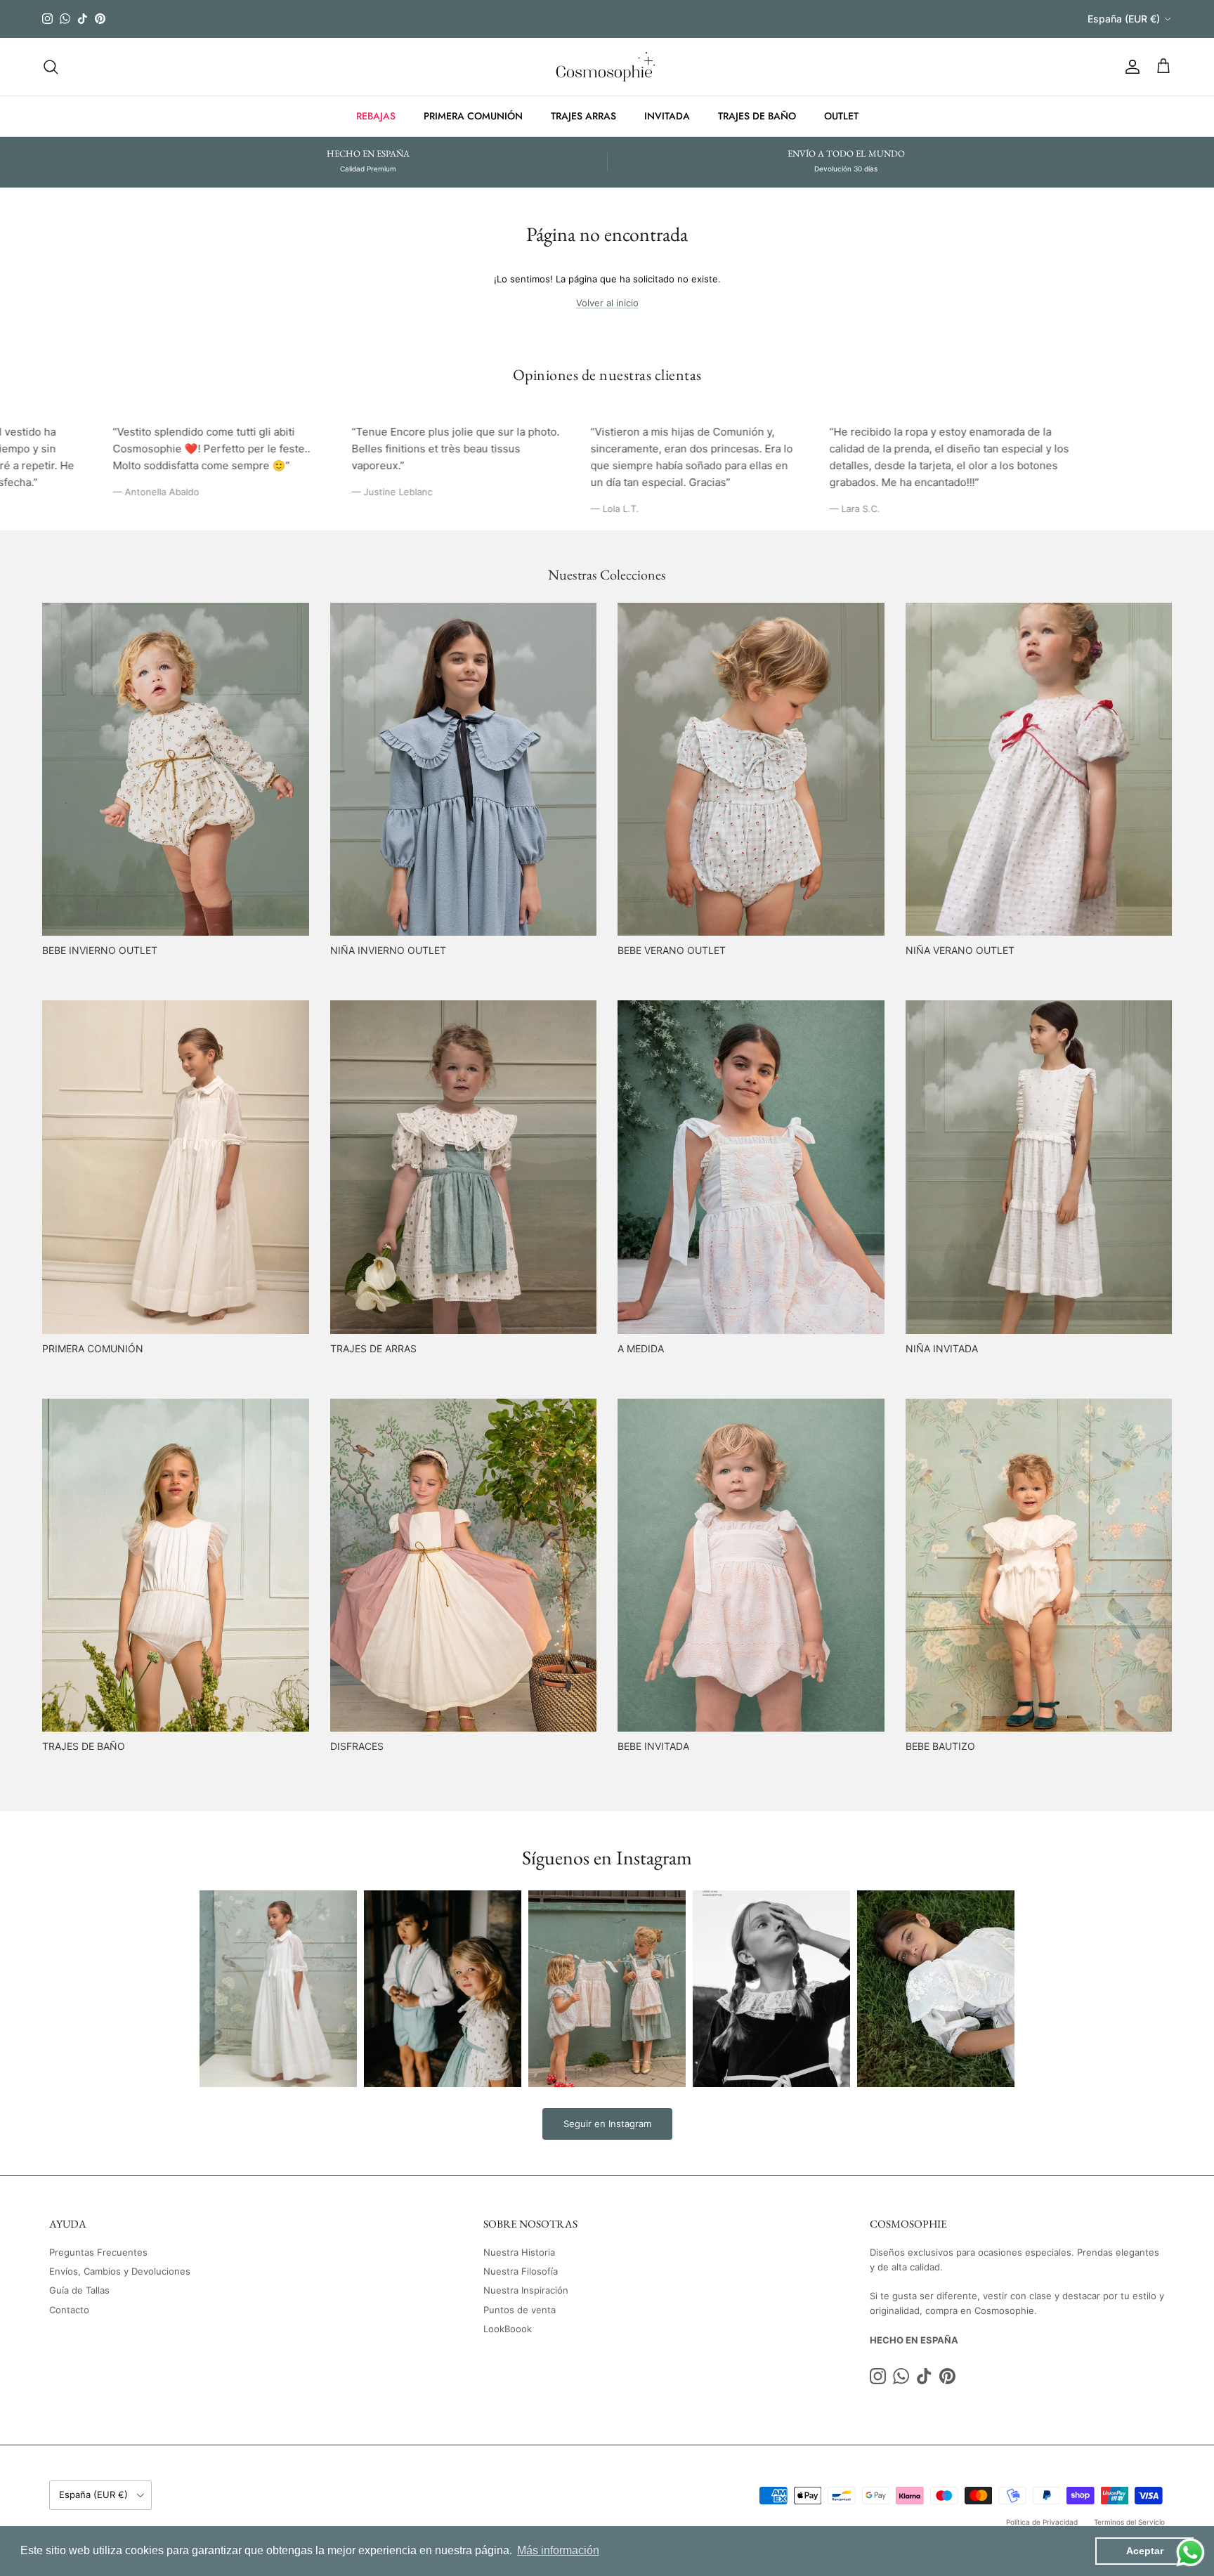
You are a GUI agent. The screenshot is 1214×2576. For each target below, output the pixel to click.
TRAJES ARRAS (583, 116)
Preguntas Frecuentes (98, 2252)
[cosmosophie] (607, 67)
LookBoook (508, 2329)
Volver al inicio (607, 303)
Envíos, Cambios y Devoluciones (120, 2271)
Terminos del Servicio (1129, 2522)
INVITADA (667, 116)
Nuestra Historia (519, 2252)
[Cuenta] (1130, 67)
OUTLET (841, 116)
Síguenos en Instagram (607, 1857)
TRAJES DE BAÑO (757, 116)
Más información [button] (558, 2550)
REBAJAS (376, 116)
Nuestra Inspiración (526, 2290)
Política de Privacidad (1042, 2522)
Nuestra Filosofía (521, 2271)
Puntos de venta (520, 2310)
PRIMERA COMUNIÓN (473, 116)
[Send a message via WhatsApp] (1190, 2552)
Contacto (69, 2310)
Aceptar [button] (1145, 2551)
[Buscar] (51, 67)
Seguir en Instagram (607, 2124)
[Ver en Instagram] (278, 1989)
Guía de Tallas (79, 2290)
